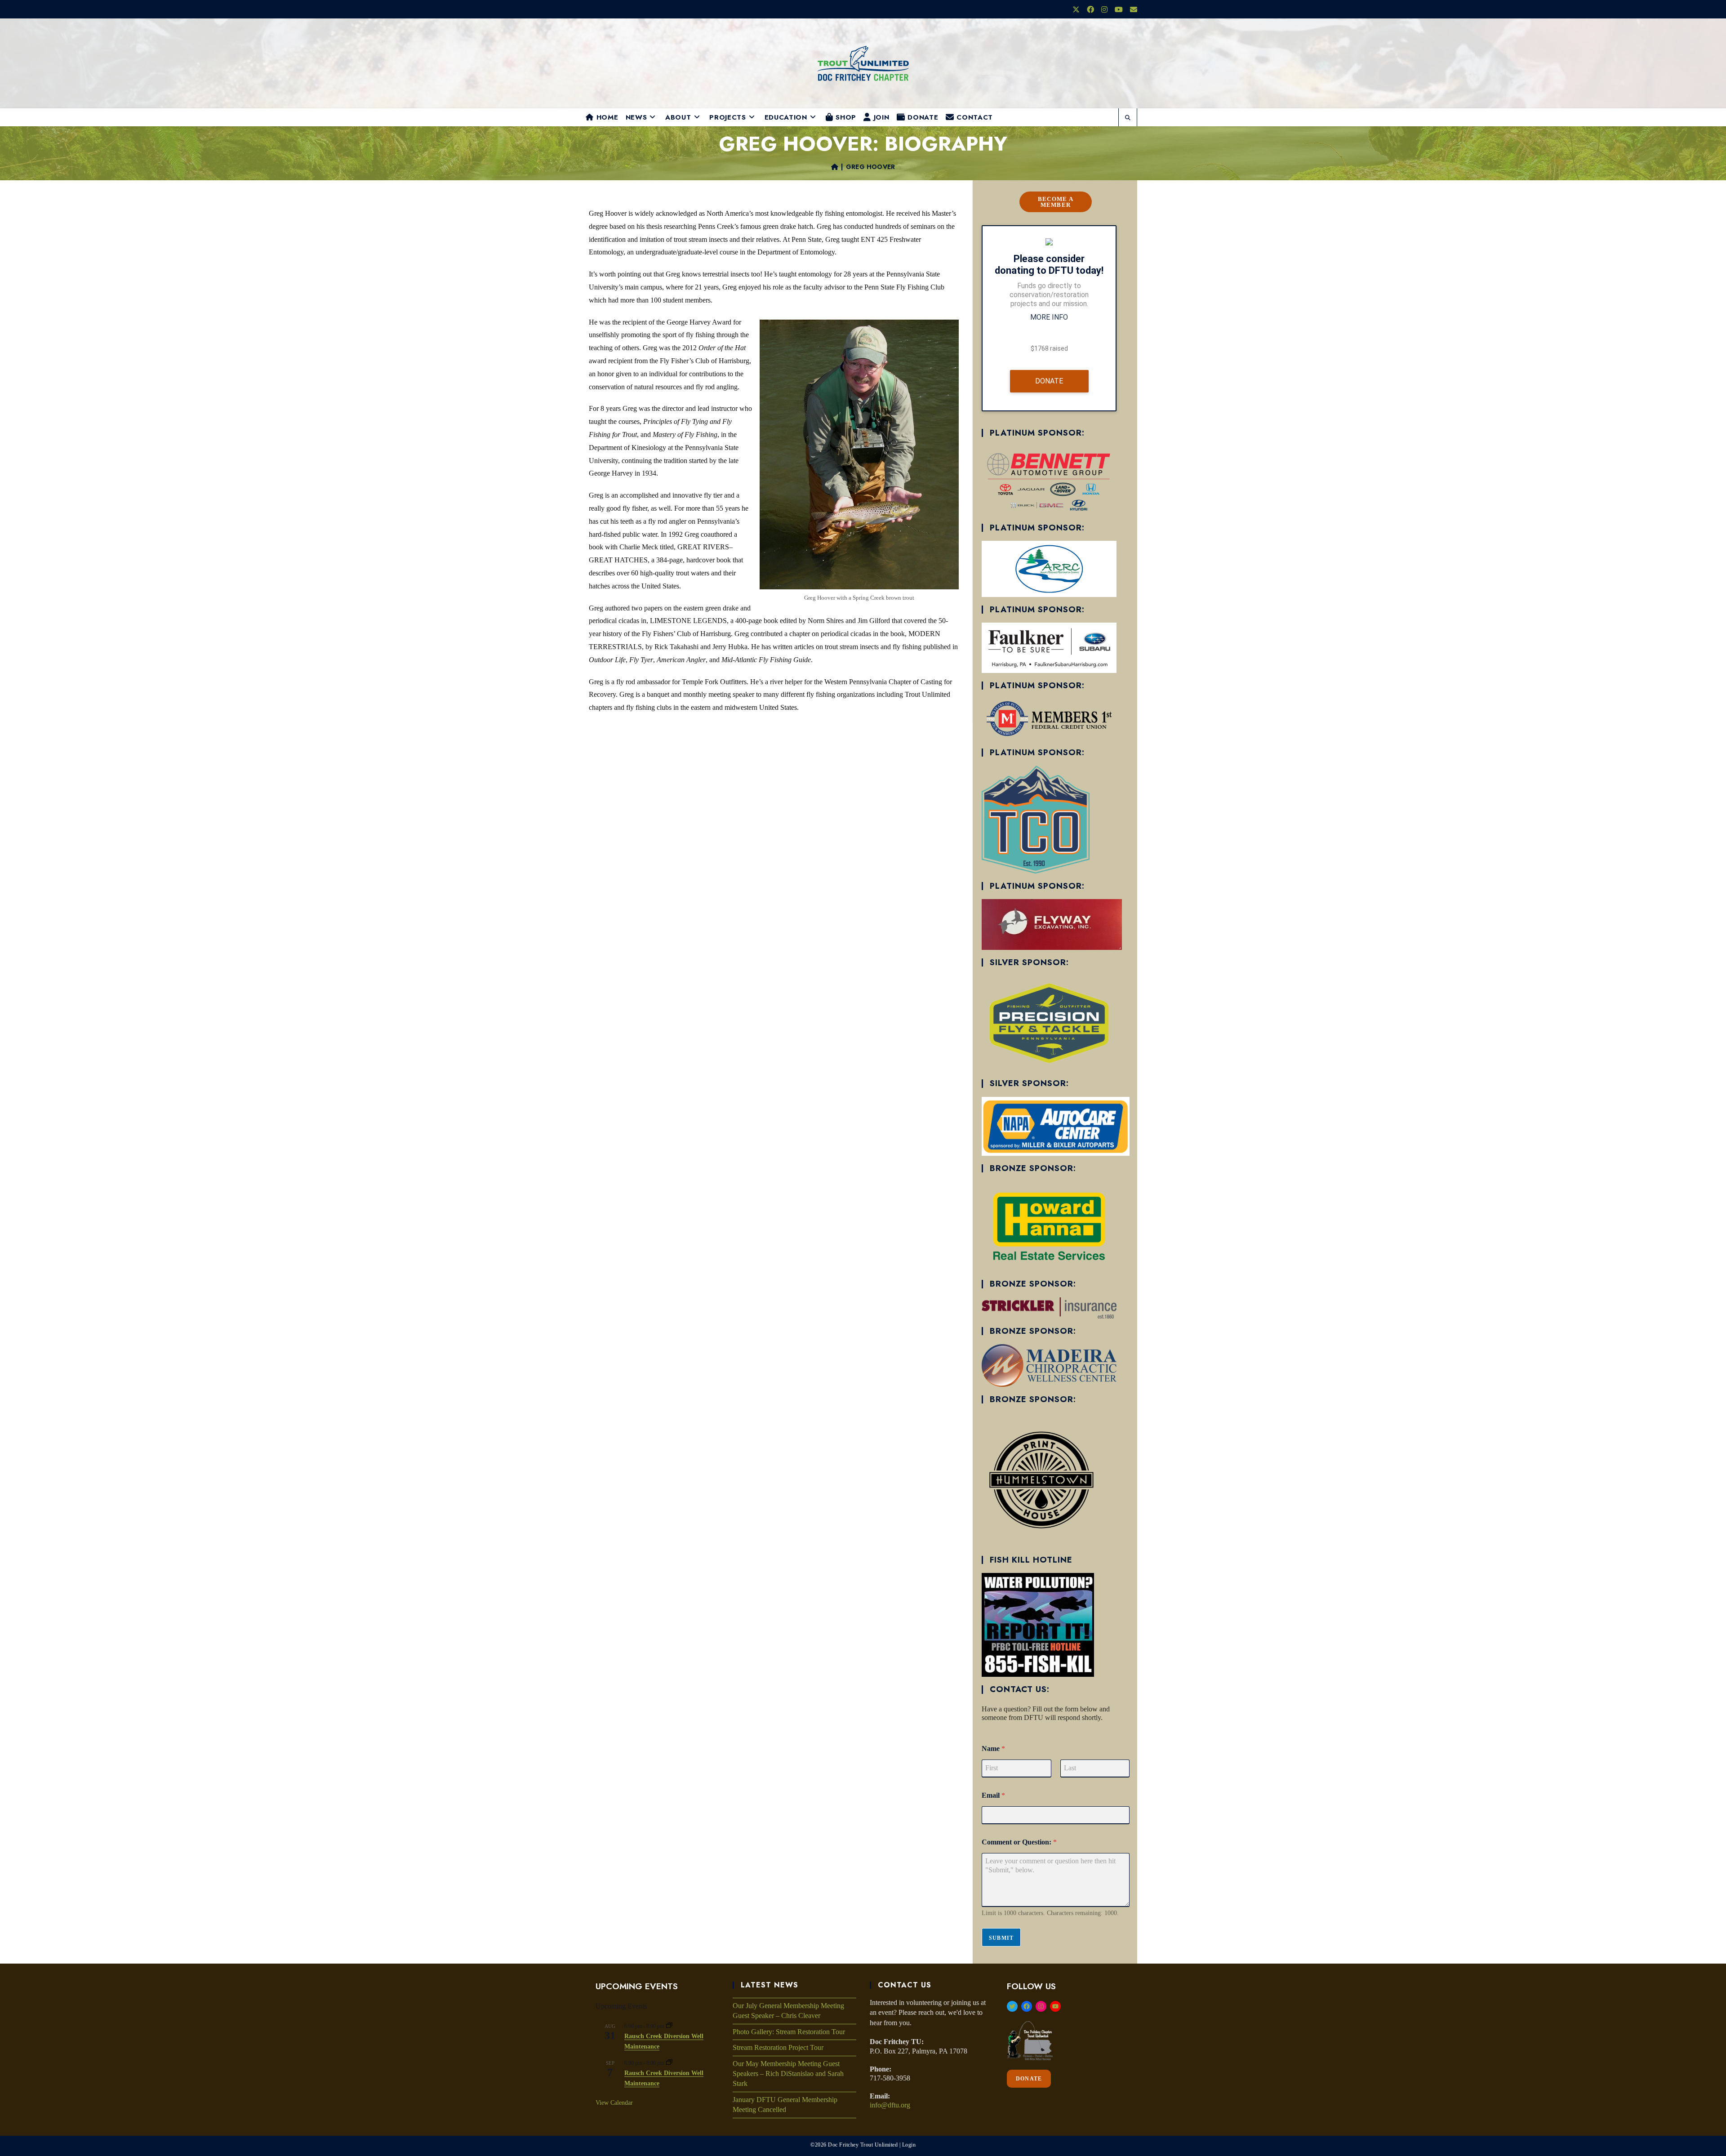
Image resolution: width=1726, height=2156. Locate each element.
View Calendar (614, 2103)
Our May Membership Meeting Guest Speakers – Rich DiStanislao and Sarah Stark (788, 2074)
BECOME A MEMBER (1056, 202)
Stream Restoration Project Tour (778, 2047)
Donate (1049, 381)
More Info (1049, 317)
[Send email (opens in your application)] (1132, 10)
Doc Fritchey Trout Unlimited (863, 2145)
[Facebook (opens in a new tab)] (1090, 10)
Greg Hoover (870, 167)
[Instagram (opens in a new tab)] (1104, 10)
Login (909, 2145)
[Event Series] (669, 2026)
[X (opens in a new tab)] (1076, 10)
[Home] (835, 167)
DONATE (1029, 2079)
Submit (1001, 1938)
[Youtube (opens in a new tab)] (1119, 10)
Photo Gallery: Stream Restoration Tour (789, 2032)
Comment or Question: (1019, 1842)
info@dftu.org (890, 2105)
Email (993, 1795)
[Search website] (1128, 118)
